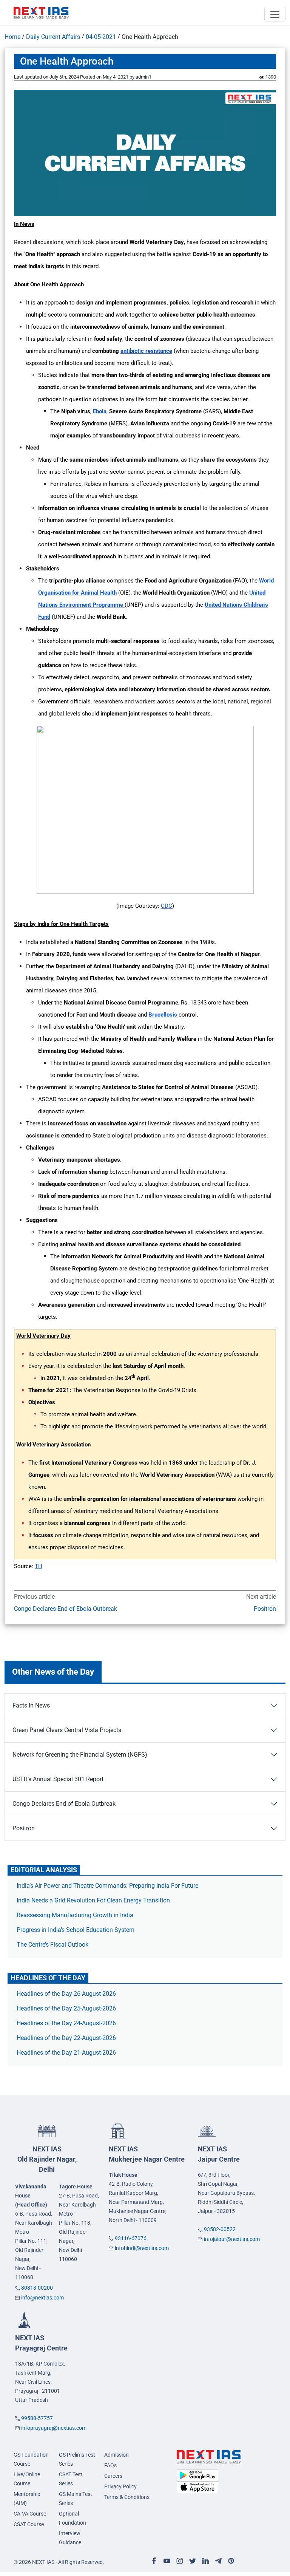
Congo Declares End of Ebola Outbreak (66, 1609)
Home (12, 37)
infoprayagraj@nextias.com (54, 2428)
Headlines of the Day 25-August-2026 (66, 2008)
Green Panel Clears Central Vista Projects (67, 1730)
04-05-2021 (101, 37)
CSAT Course (29, 2524)
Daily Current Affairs (53, 37)
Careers (113, 2476)
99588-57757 (37, 2418)
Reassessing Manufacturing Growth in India (75, 1915)
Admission (116, 2455)
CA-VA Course (30, 2514)
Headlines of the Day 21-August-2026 (66, 2053)
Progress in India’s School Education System (76, 1930)
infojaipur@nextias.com (232, 2239)
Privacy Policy (120, 2486)
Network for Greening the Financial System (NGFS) (80, 1755)
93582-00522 (220, 2229)
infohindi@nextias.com (142, 2248)
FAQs (110, 2465)
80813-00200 (37, 2288)
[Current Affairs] (41, 12)
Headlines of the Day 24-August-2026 (66, 2023)
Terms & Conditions (127, 2497)
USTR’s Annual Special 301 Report (58, 1779)
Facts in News (31, 1705)
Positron (265, 1609)
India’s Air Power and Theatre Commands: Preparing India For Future (107, 1886)
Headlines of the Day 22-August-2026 (66, 2038)
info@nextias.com (42, 2298)
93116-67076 (131, 2238)
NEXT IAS (47, 2159)
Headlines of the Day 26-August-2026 (66, 1994)
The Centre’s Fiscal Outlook (53, 1945)
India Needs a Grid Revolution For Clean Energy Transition (93, 1900)
